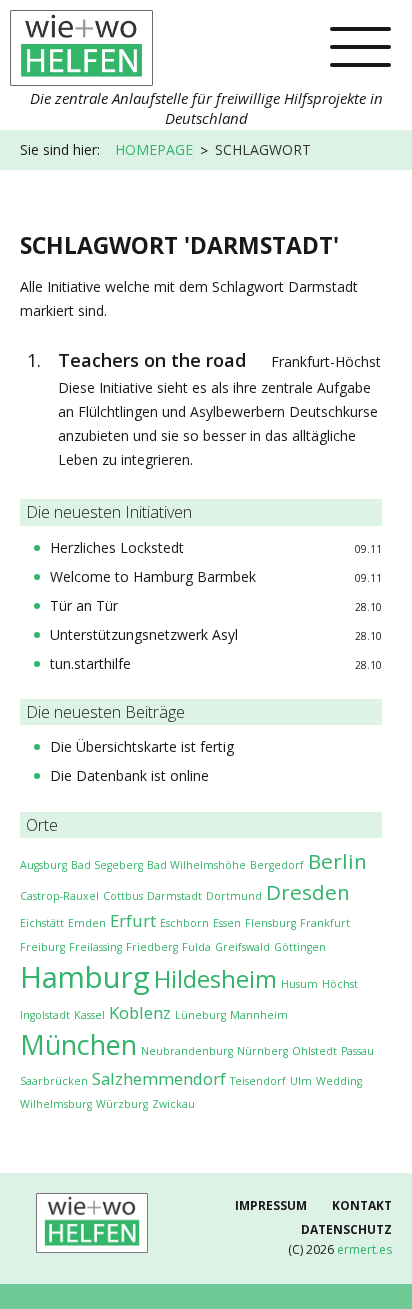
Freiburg (42, 947)
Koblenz (140, 1012)
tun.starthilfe (90, 663)
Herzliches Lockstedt (117, 547)
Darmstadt (174, 896)
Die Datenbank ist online (129, 775)
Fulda (196, 947)
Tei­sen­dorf (258, 1081)
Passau (357, 1051)
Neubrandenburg (187, 1051)
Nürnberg (262, 1051)
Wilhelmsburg (56, 1104)
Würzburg (122, 1104)
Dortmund (234, 896)
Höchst (340, 984)
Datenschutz (346, 1229)
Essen (227, 923)
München (78, 1044)
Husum (299, 984)
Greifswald (242, 947)
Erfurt (133, 920)
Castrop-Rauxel (59, 896)
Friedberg (152, 947)
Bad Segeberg (107, 865)
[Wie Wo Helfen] (81, 42)
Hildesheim (215, 978)
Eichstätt (42, 923)
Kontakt (362, 1205)
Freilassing (95, 947)
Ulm (301, 1081)
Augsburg (43, 865)
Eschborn (184, 923)
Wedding (339, 1081)
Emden (87, 923)
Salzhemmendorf (159, 1078)
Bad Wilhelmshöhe (196, 865)
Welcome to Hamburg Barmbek (153, 576)
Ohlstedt (314, 1051)
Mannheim (259, 1015)
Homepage (154, 149)
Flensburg (270, 923)
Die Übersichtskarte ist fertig (142, 746)
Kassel (89, 1015)
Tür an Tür (84, 605)
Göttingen (300, 947)
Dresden (308, 892)
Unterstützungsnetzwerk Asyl (144, 634)
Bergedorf (277, 865)
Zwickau (173, 1104)
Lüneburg (200, 1015)
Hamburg (85, 977)
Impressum (271, 1205)
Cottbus (123, 896)
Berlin (337, 861)
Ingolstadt (45, 1015)
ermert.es (364, 1249)
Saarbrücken (54, 1081)
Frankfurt (325, 923)
